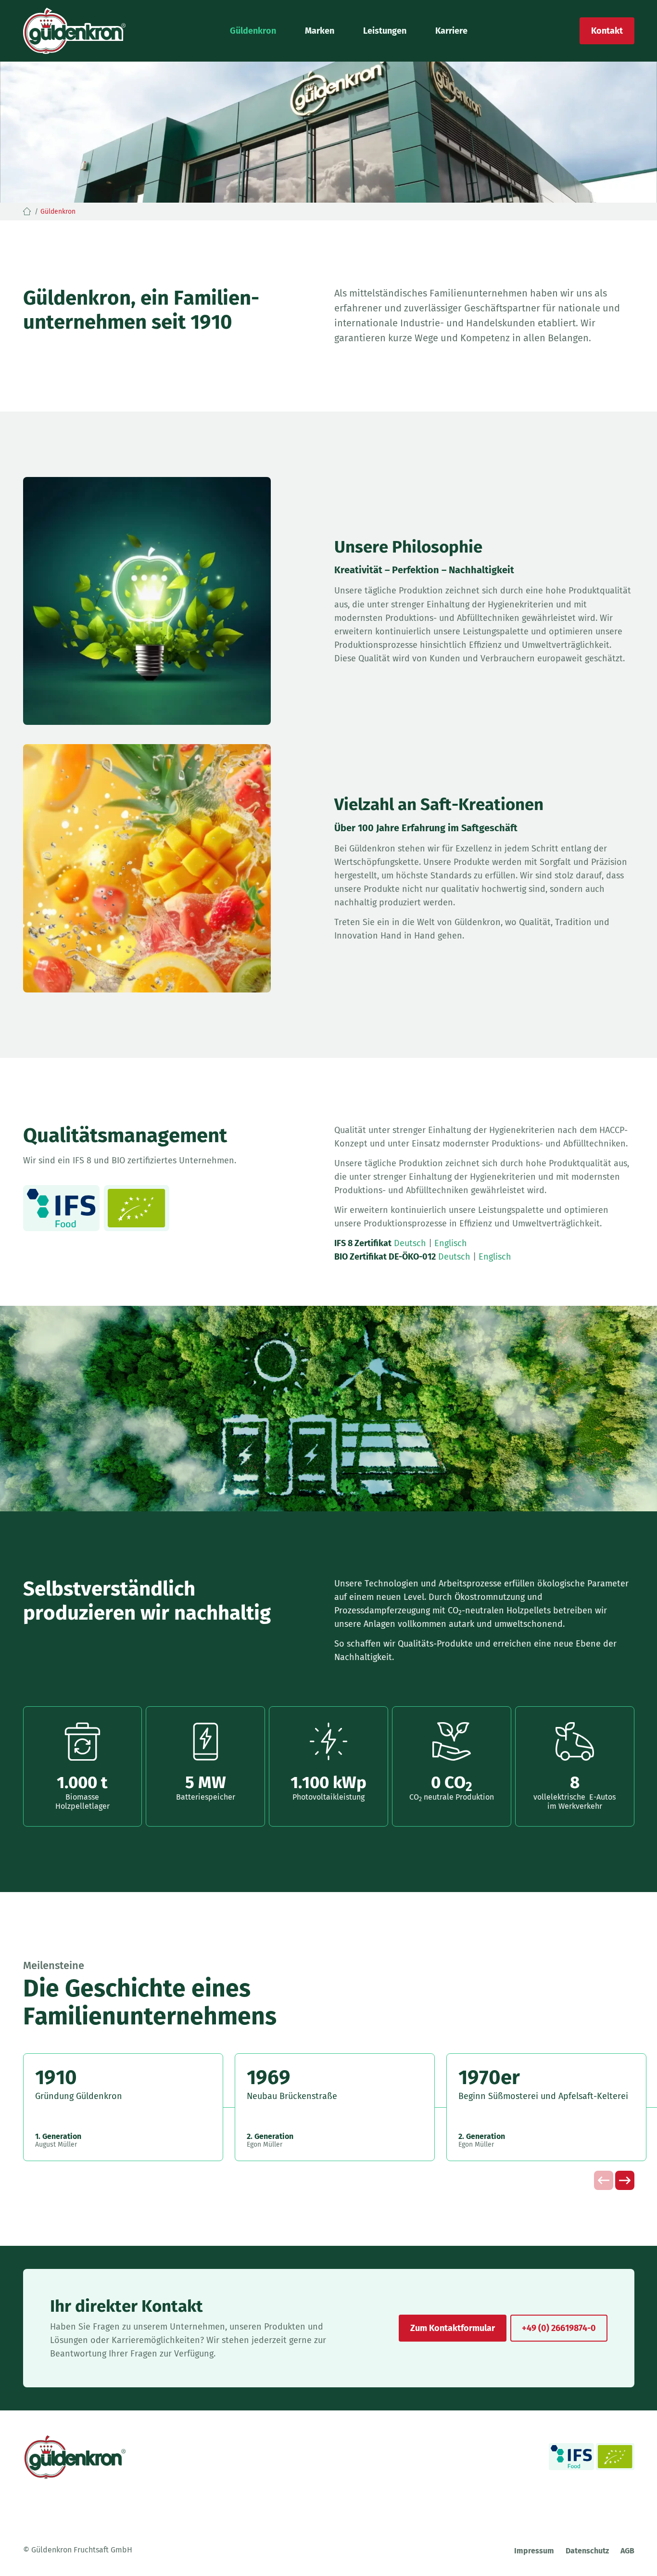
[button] (625, 2180)
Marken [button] (320, 31)
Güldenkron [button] (253, 31)
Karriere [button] (451, 31)
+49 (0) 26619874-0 (559, 2328)
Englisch (451, 1243)
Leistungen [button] (385, 31)
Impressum (534, 2551)
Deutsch (410, 1243)
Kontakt (607, 31)
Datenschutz (587, 2551)
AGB (627, 2551)
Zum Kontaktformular (453, 2328)
